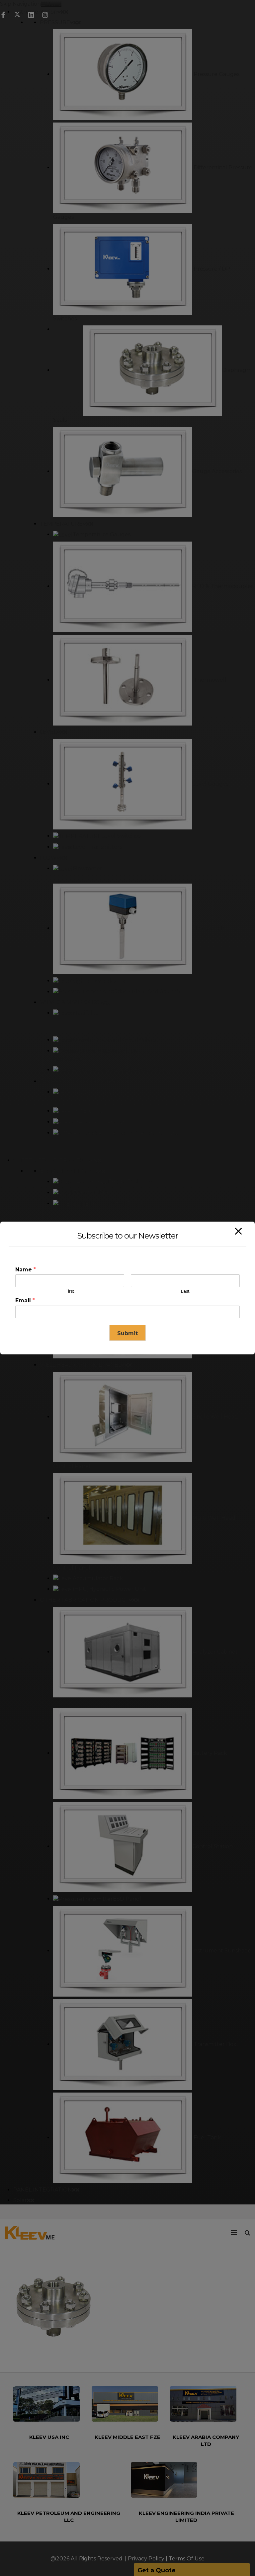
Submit (127, 1333)
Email (25, 1300)
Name (26, 1270)
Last (185, 1291)
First (70, 1291)
